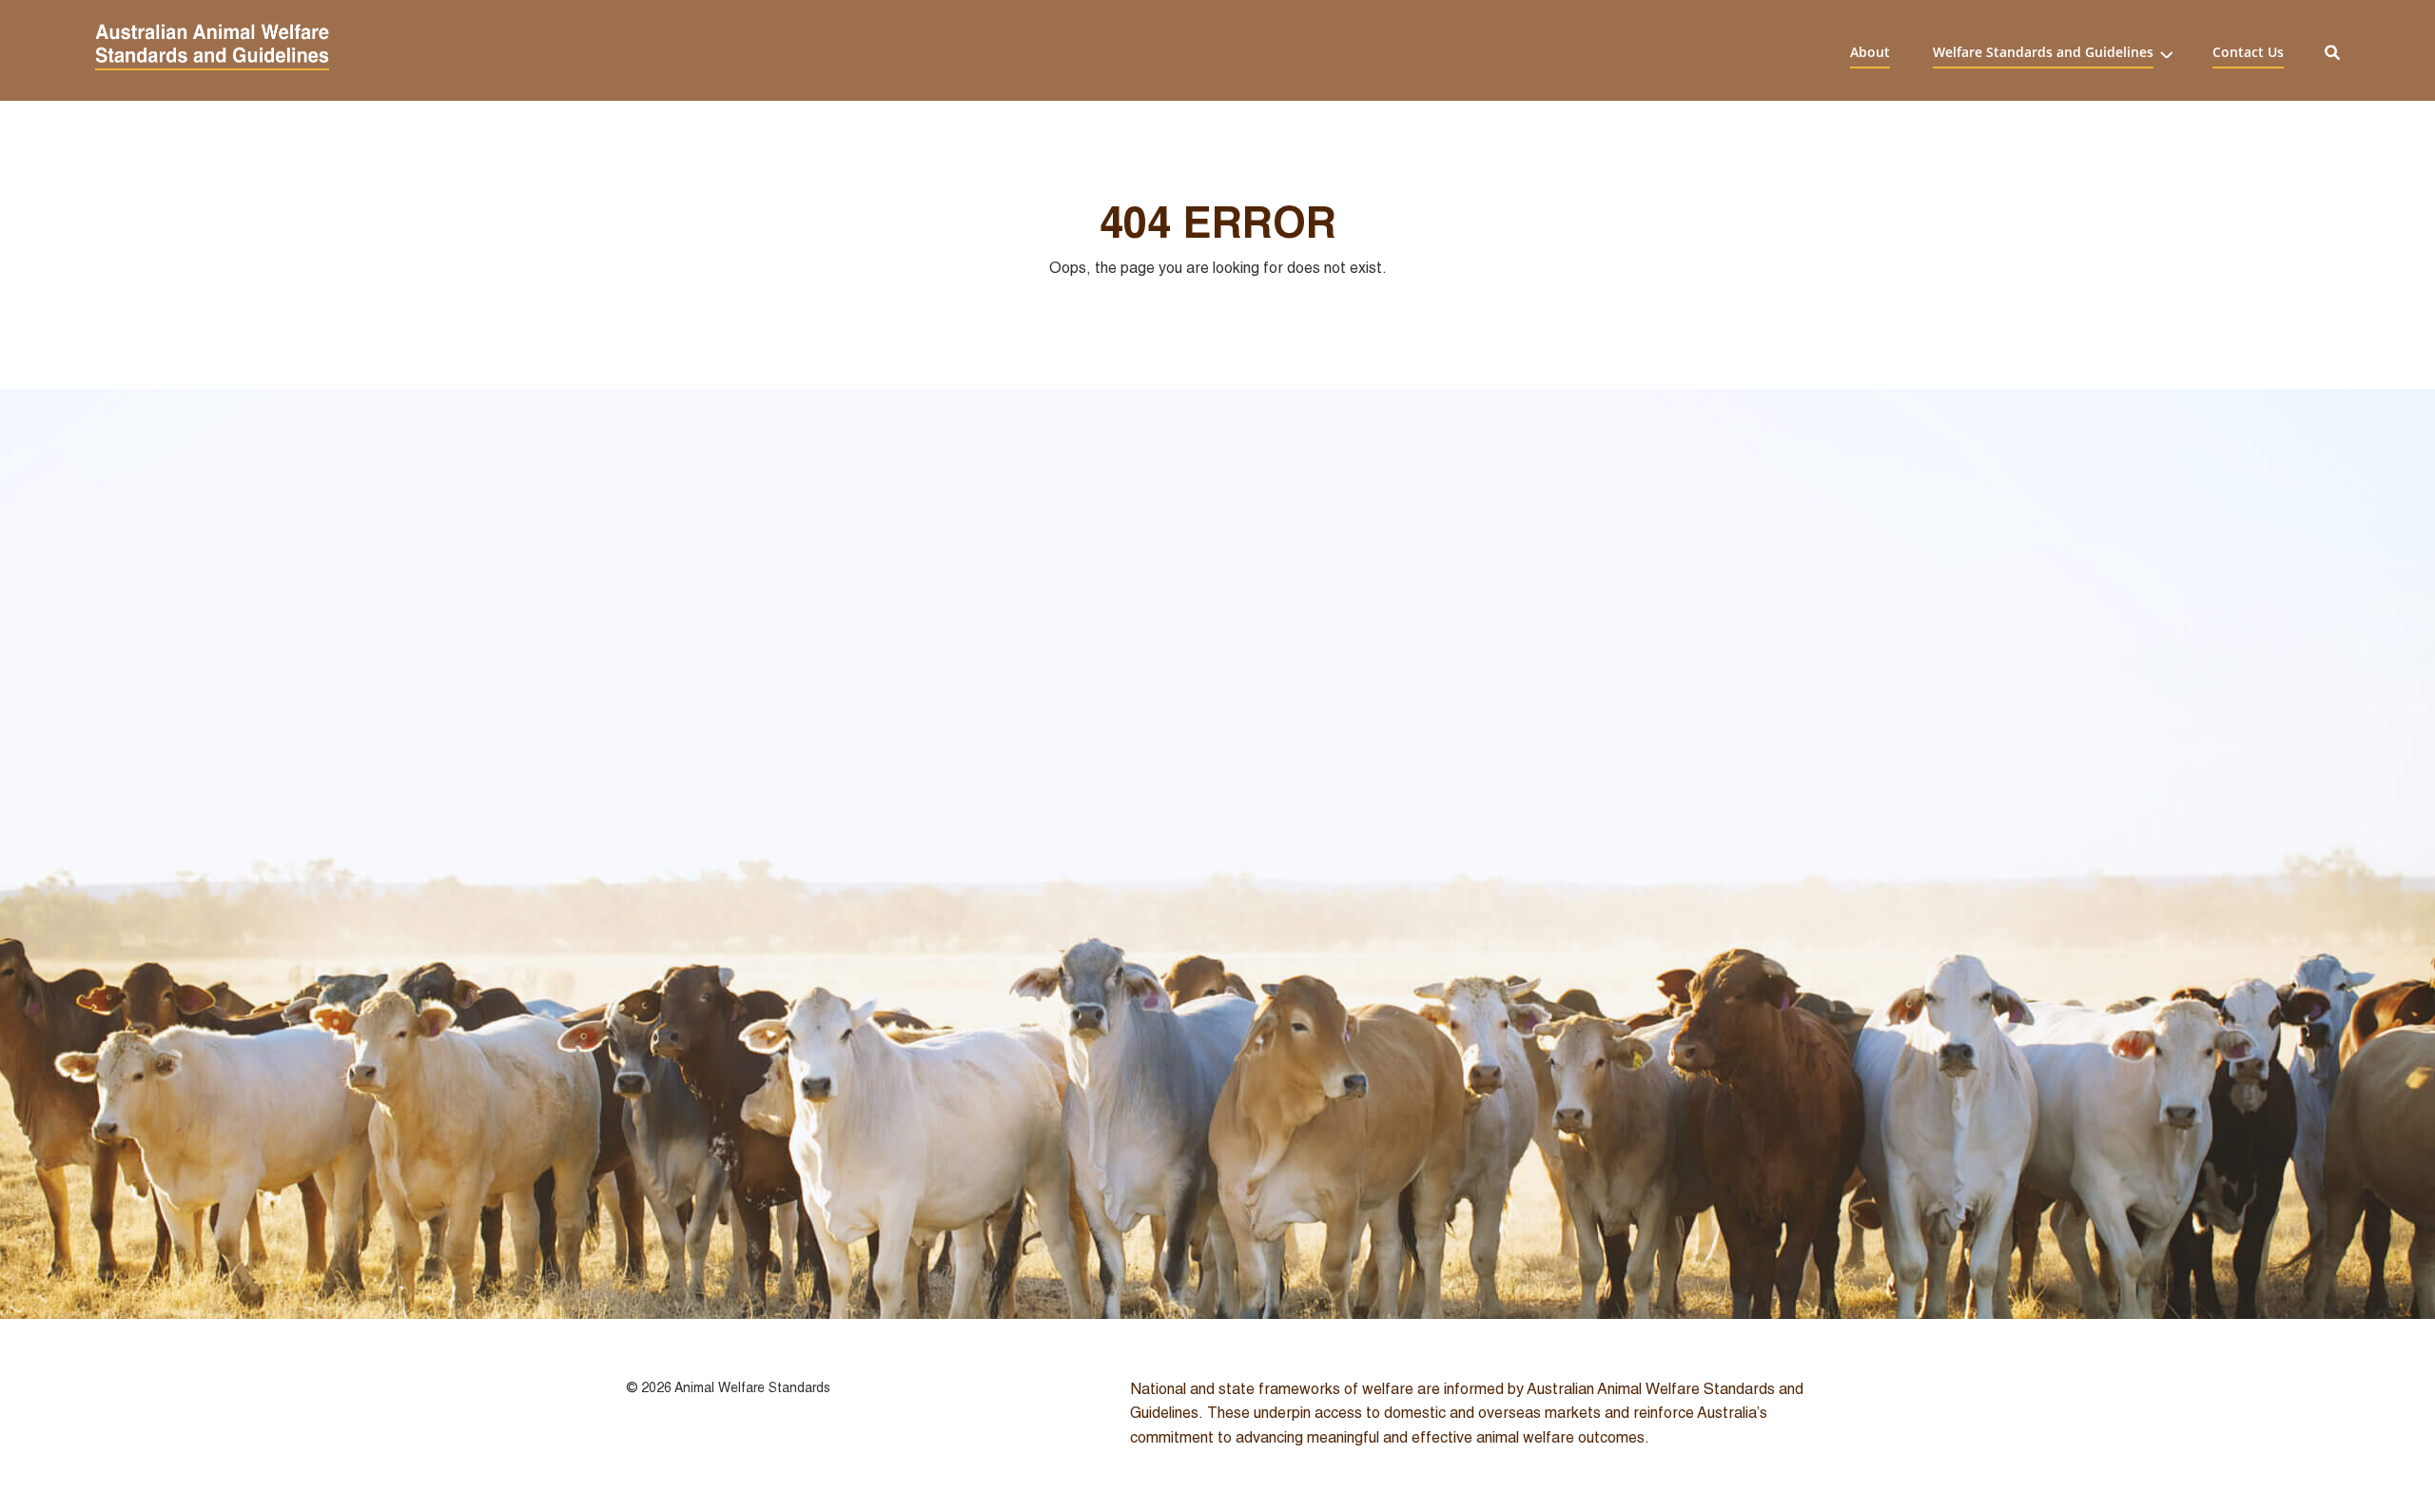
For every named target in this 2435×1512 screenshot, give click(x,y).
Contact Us (2248, 51)
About (1870, 51)
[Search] (2332, 50)
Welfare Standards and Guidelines (2043, 51)
